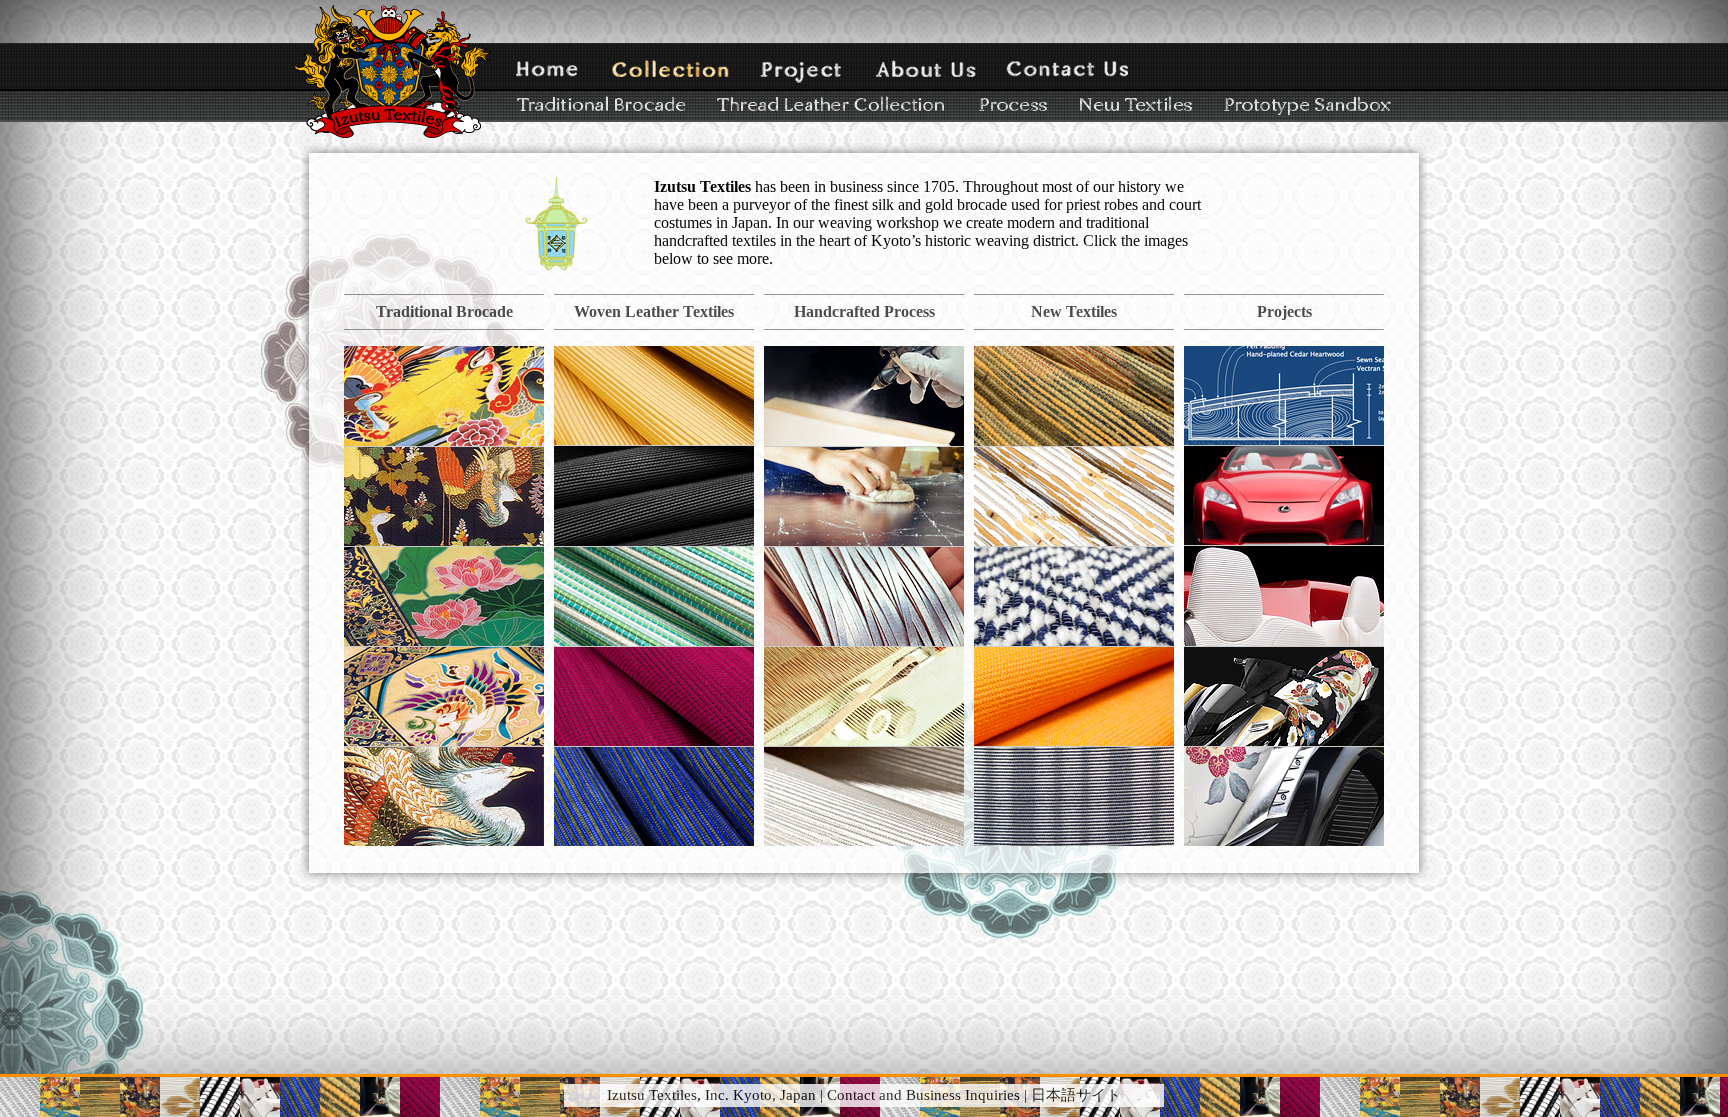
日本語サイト (1076, 1095)
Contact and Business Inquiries (923, 1095)
